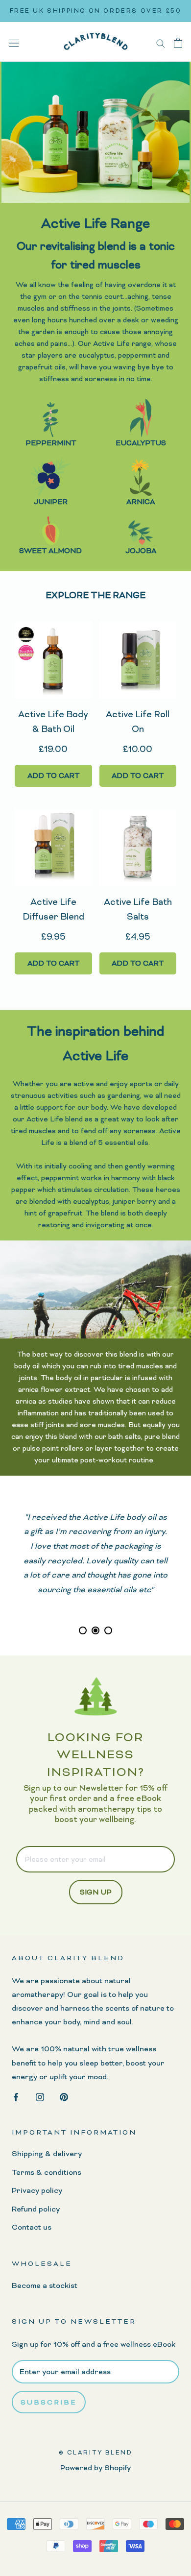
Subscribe (49, 2402)
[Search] (161, 42)
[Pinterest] (64, 2096)
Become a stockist (45, 2285)
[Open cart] (178, 42)
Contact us (32, 2227)
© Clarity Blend (96, 2453)
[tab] (83, 1630)
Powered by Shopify (95, 2468)
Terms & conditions (47, 2172)
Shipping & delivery (47, 2154)
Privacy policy (37, 2190)
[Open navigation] (14, 42)
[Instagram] (40, 2096)
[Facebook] (16, 2096)
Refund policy (36, 2209)
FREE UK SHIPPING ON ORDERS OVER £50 (96, 11)
